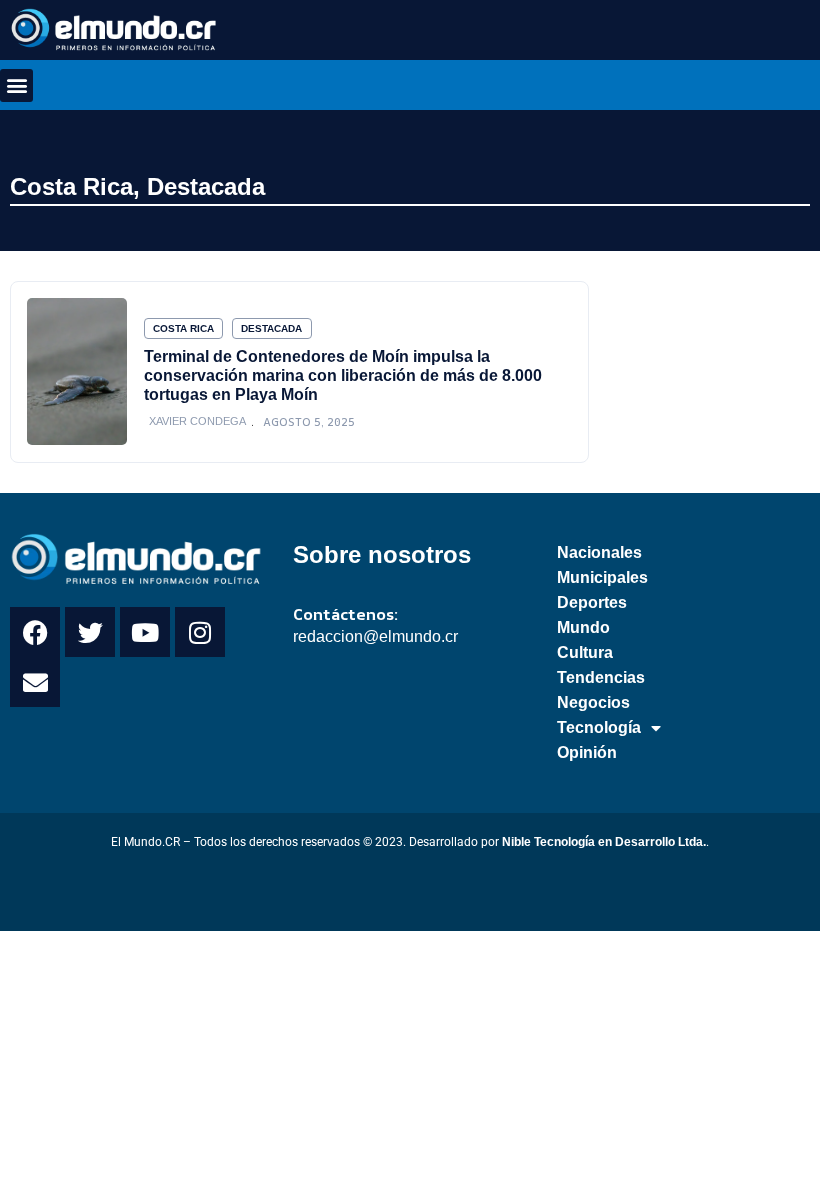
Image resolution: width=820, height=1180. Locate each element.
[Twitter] (90, 632)
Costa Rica (71, 186)
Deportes (592, 602)
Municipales (602, 577)
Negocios (593, 702)
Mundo (583, 627)
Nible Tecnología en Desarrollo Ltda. (604, 842)
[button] (16, 85)
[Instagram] (200, 632)
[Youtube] (145, 632)
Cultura (585, 652)
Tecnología (599, 727)
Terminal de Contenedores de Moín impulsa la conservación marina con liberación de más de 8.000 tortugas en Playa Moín (343, 375)
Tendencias (601, 677)
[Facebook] (35, 632)
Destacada (206, 186)
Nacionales (599, 552)
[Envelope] (35, 682)
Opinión (587, 752)
